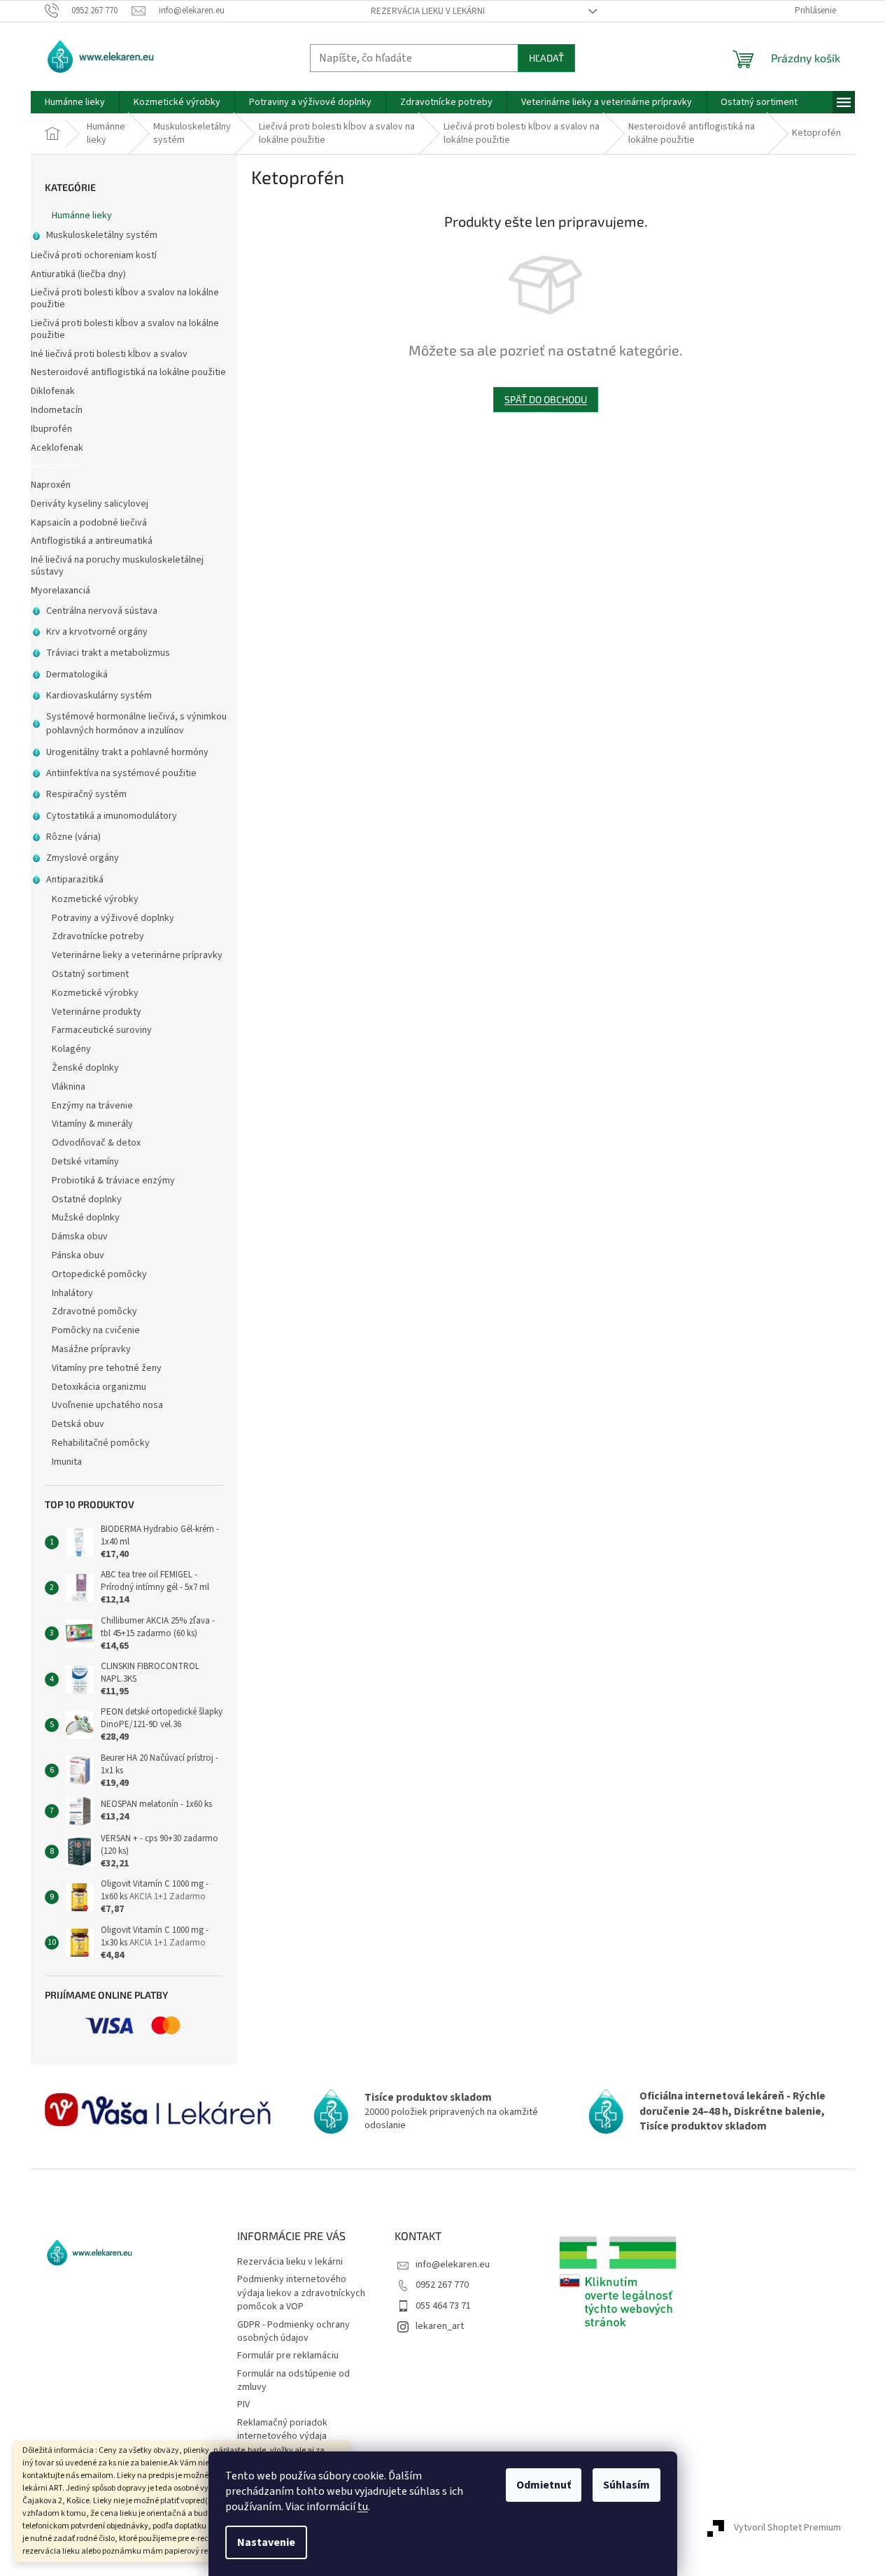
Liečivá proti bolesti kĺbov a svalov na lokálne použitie (125, 298)
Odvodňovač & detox (96, 1143)
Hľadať (546, 58)
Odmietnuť (544, 2485)
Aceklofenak (57, 448)
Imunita (67, 1462)
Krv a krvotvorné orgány (97, 632)
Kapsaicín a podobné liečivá (89, 523)
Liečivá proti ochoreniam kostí (94, 255)
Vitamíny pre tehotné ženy (107, 1368)
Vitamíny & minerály (92, 1124)
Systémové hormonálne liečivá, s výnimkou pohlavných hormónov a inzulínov (136, 724)
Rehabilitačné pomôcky (101, 1443)
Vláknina (69, 1087)
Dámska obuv (80, 1237)
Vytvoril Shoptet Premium (787, 2528)
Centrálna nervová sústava (102, 611)
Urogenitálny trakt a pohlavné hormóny (127, 752)
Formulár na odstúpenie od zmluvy (293, 2380)
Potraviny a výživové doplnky (113, 918)
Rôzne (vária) (73, 837)
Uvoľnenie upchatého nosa (107, 1405)
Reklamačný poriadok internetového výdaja (282, 2429)
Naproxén (51, 485)
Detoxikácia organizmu (99, 1387)
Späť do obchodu (546, 399)
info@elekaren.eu (453, 2265)
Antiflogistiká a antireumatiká (92, 541)
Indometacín (57, 410)
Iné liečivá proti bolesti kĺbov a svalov (109, 354)
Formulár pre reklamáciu (288, 2356)
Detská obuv (78, 1424)
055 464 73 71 (443, 2306)
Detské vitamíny (85, 1162)
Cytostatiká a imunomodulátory (112, 816)
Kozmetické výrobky (95, 899)
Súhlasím (626, 2485)
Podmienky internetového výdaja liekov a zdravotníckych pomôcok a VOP (301, 2293)
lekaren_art (440, 2326)
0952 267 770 (442, 2285)
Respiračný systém (86, 794)
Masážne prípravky (91, 1349)
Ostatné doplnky (87, 1199)
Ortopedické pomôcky (99, 1274)
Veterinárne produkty (97, 1012)
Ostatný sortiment (90, 974)
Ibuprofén (51, 429)
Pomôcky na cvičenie (96, 1330)
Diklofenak (53, 391)
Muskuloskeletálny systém (102, 235)
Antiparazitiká (75, 880)
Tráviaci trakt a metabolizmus (108, 653)
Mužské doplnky (86, 1218)
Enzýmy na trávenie (92, 1106)
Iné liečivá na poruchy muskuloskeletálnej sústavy (117, 566)
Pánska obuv (78, 1255)
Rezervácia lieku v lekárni (428, 11)
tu (363, 2507)
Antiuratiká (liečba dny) (78, 274)
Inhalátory (72, 1293)
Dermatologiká (77, 675)
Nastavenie (266, 2542)
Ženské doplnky (85, 1068)
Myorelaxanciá (61, 591)
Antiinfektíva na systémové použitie (121, 773)
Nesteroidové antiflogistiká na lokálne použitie (128, 372)
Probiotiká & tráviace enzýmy (113, 1181)
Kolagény (71, 1049)
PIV (243, 2405)
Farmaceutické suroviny (102, 1030)
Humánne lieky (82, 216)
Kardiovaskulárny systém (99, 696)
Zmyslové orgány (83, 858)
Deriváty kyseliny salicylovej (90, 504)
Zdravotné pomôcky (94, 1311)
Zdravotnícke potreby (98, 936)
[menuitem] (75, 102)
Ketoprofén (55, 466)
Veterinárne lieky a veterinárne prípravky (137, 955)
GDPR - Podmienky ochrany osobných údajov (293, 2331)
